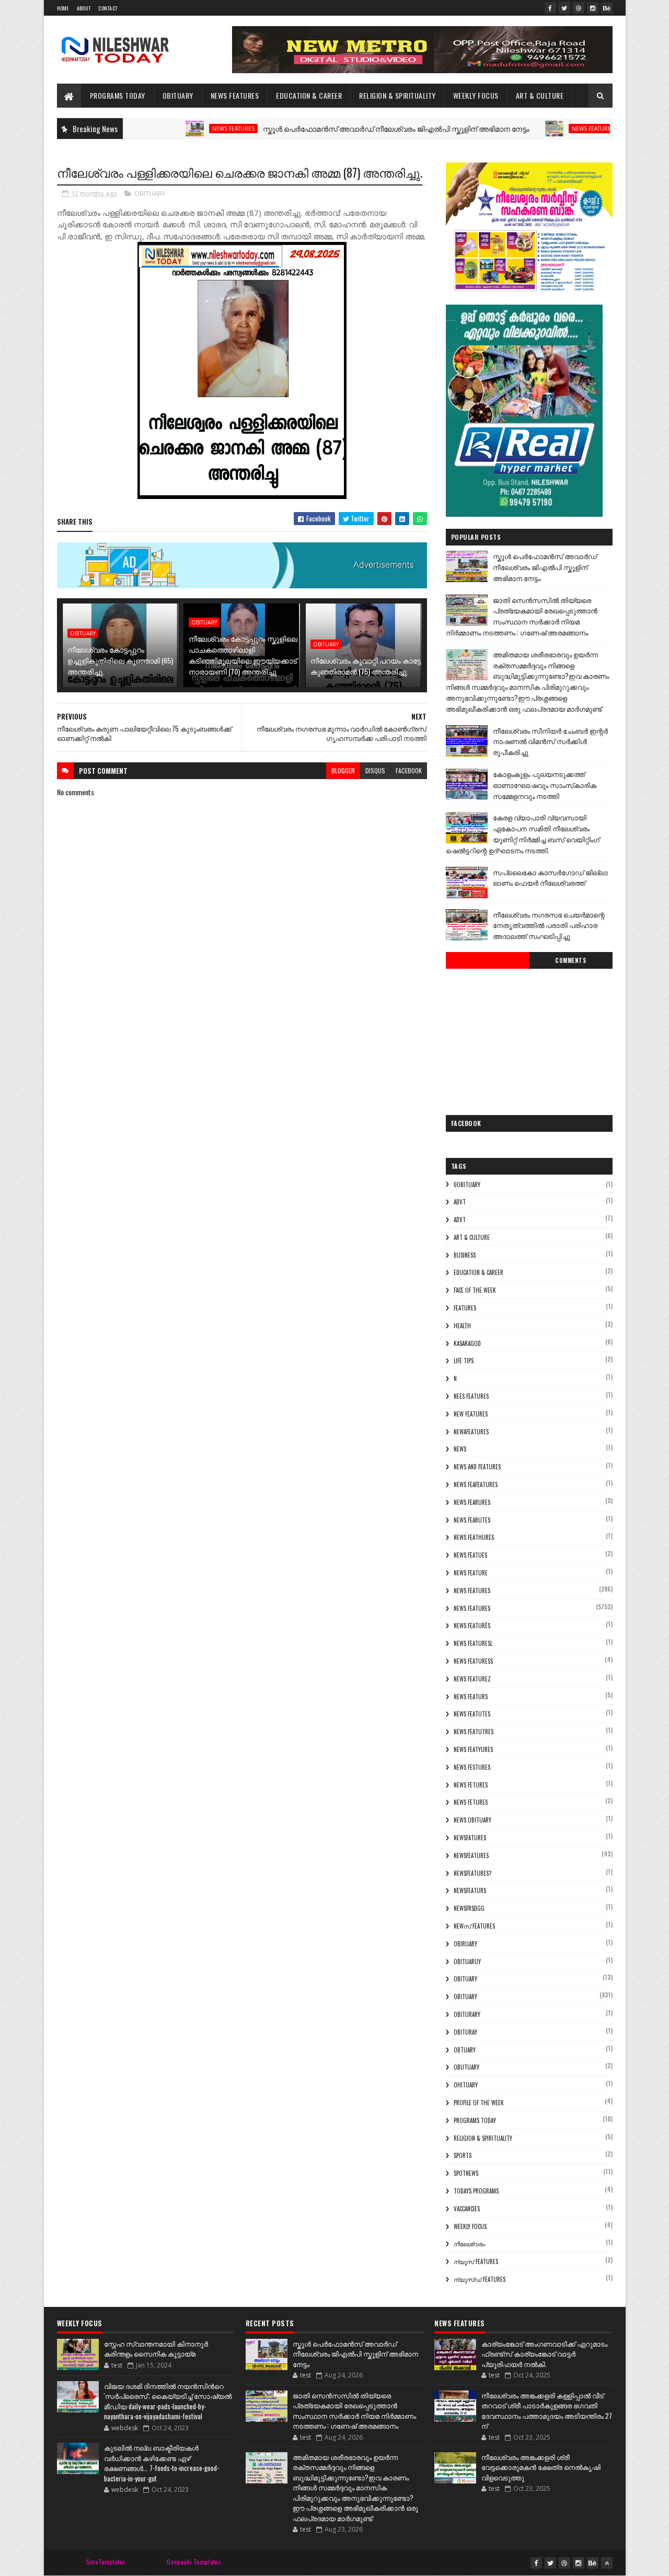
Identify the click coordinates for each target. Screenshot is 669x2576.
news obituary (472, 1820)
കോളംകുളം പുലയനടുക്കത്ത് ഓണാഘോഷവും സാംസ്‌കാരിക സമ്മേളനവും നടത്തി (545, 785)
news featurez (472, 1679)
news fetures (471, 1785)
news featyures (473, 1749)
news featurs (471, 1697)
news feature (471, 1573)
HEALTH (462, 1326)
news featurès (472, 1626)
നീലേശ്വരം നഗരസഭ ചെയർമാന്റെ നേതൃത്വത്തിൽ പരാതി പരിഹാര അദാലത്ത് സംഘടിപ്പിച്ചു (549, 925)
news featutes (472, 1714)
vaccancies (467, 2209)
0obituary (467, 1185)
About (84, 8)
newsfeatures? (472, 1873)
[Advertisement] (529, 1039)
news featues (470, 1555)
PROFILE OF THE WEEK (479, 2103)
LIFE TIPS (464, 1361)
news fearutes (472, 1520)
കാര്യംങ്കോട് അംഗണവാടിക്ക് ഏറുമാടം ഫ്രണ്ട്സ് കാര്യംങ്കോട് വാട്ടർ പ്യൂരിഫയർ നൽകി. (544, 2354)
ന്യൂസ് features (476, 2261)
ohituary (466, 2085)
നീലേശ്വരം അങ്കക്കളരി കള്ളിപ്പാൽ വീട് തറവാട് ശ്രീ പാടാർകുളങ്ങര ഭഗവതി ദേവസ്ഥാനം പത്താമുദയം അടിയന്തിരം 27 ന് (547, 2411)
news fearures (472, 1502)
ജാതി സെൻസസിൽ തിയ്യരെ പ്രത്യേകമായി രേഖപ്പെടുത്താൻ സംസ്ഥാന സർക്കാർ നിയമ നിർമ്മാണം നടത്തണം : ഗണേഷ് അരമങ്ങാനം (522, 616)
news (460, 1449)
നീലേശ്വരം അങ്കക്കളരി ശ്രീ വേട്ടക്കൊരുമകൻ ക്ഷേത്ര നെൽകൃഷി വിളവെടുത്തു (541, 2467)
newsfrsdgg (469, 1908)
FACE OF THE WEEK (475, 1290)
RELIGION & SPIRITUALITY (397, 95)
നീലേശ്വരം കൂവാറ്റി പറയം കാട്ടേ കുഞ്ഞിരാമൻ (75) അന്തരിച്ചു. (366, 666)
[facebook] (550, 8)
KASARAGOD (467, 1343)
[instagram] (593, 8)
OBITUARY (178, 95)
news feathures (474, 1537)
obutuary (466, 2067)
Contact (108, 8)
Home (63, 8)
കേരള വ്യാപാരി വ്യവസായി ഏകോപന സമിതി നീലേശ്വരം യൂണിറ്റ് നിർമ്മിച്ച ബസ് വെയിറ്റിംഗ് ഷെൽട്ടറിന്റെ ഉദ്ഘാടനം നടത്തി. (523, 833)
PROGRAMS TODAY (118, 95)
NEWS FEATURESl (473, 1643)
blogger (343, 770)
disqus (375, 770)
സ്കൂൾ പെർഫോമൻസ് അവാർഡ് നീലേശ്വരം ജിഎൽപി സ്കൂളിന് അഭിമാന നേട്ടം (339, 128)
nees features (471, 1396)
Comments (570, 960)
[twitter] (564, 8)
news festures (472, 1767)
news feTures (471, 1802)
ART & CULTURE (540, 95)
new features (471, 1414)
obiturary (467, 2014)
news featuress (473, 1661)
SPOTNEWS (466, 2173)
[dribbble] (579, 8)
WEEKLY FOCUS (476, 95)
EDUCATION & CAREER (309, 95)
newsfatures (470, 1838)
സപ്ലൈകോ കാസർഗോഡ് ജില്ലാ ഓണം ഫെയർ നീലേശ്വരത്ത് (550, 878)
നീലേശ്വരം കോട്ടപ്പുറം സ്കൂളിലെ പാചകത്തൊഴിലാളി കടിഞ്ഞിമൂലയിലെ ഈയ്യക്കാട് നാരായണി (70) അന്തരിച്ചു (243, 655)
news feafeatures (476, 1484)
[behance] (607, 8)
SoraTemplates (106, 2562)
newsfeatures (471, 1855)
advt (460, 1202)
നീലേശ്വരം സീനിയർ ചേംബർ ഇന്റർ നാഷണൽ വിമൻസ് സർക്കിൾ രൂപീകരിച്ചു (550, 741)
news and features (477, 1467)
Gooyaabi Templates (194, 2562)
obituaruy (467, 1962)
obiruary (465, 1944)
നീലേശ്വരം (470, 2244)
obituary (465, 1979)
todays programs (476, 2191)
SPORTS (463, 2155)
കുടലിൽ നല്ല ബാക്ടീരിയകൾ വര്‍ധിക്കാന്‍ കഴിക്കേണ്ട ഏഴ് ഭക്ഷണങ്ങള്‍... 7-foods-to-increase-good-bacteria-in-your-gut (162, 2463)
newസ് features (474, 1926)
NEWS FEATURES (235, 95)
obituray (465, 2032)
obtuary (465, 2050)
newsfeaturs (470, 1890)
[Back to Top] (607, 2563)
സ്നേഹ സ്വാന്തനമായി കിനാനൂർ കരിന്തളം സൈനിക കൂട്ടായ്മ (156, 2349)
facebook (409, 770)
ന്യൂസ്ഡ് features (480, 2279)
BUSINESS (465, 1255)
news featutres (474, 1732)
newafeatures (471, 1432)
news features (176, 129)
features (465, 1308)
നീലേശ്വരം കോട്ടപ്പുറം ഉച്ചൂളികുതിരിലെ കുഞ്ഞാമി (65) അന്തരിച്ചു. (120, 660)
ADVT (460, 1220)
